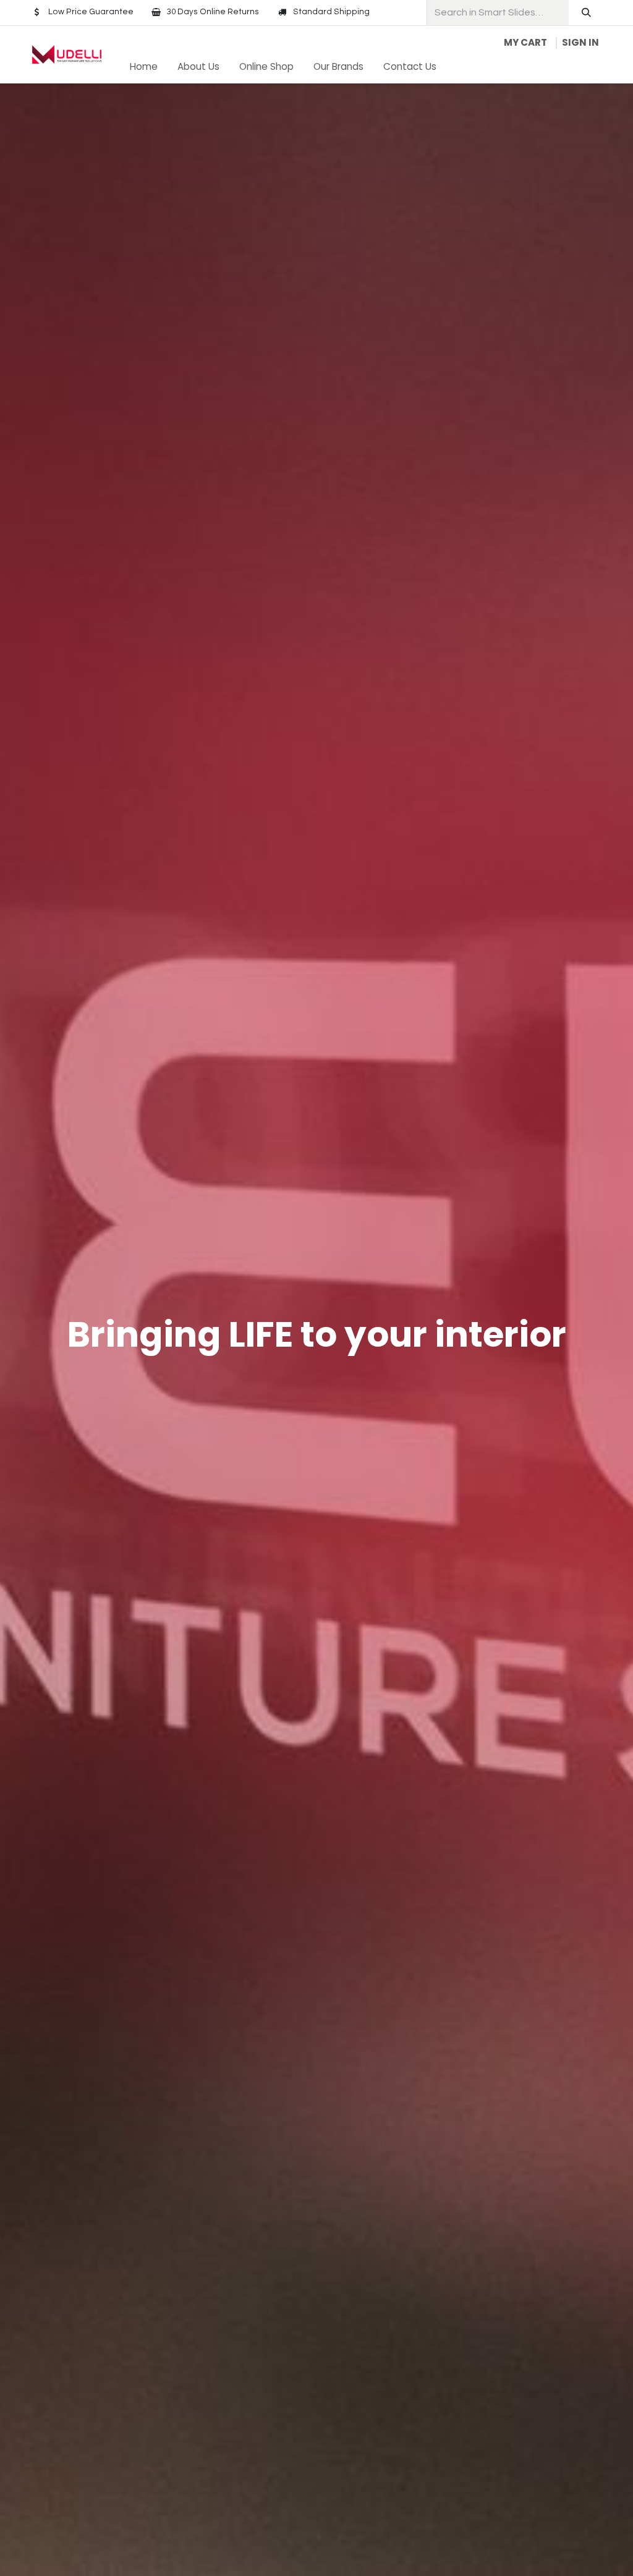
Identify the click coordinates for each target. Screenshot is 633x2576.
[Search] (586, 13)
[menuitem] (144, 67)
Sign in (580, 42)
